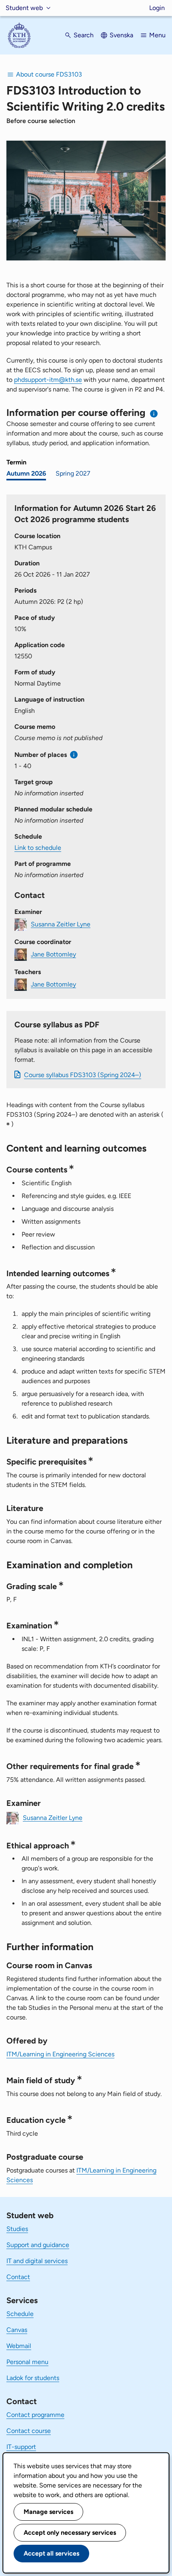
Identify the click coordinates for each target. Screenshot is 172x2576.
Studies (17, 2229)
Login (157, 8)
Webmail (19, 2346)
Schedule (20, 2314)
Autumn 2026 (26, 473)
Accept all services (51, 2553)
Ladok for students (33, 2378)
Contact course (29, 2431)
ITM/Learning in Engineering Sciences (60, 2054)
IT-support (21, 2447)
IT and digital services (37, 2261)
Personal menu (27, 2362)
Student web (24, 8)
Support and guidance (38, 2245)
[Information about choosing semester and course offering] (154, 414)
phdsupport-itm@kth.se (48, 380)
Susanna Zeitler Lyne (61, 924)
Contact (18, 2277)
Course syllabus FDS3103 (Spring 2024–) (83, 1075)
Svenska (121, 35)
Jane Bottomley (53, 954)
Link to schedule (38, 848)
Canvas (17, 2330)
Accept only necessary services (70, 2533)
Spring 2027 (73, 473)
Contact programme (35, 2415)
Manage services (48, 2512)
